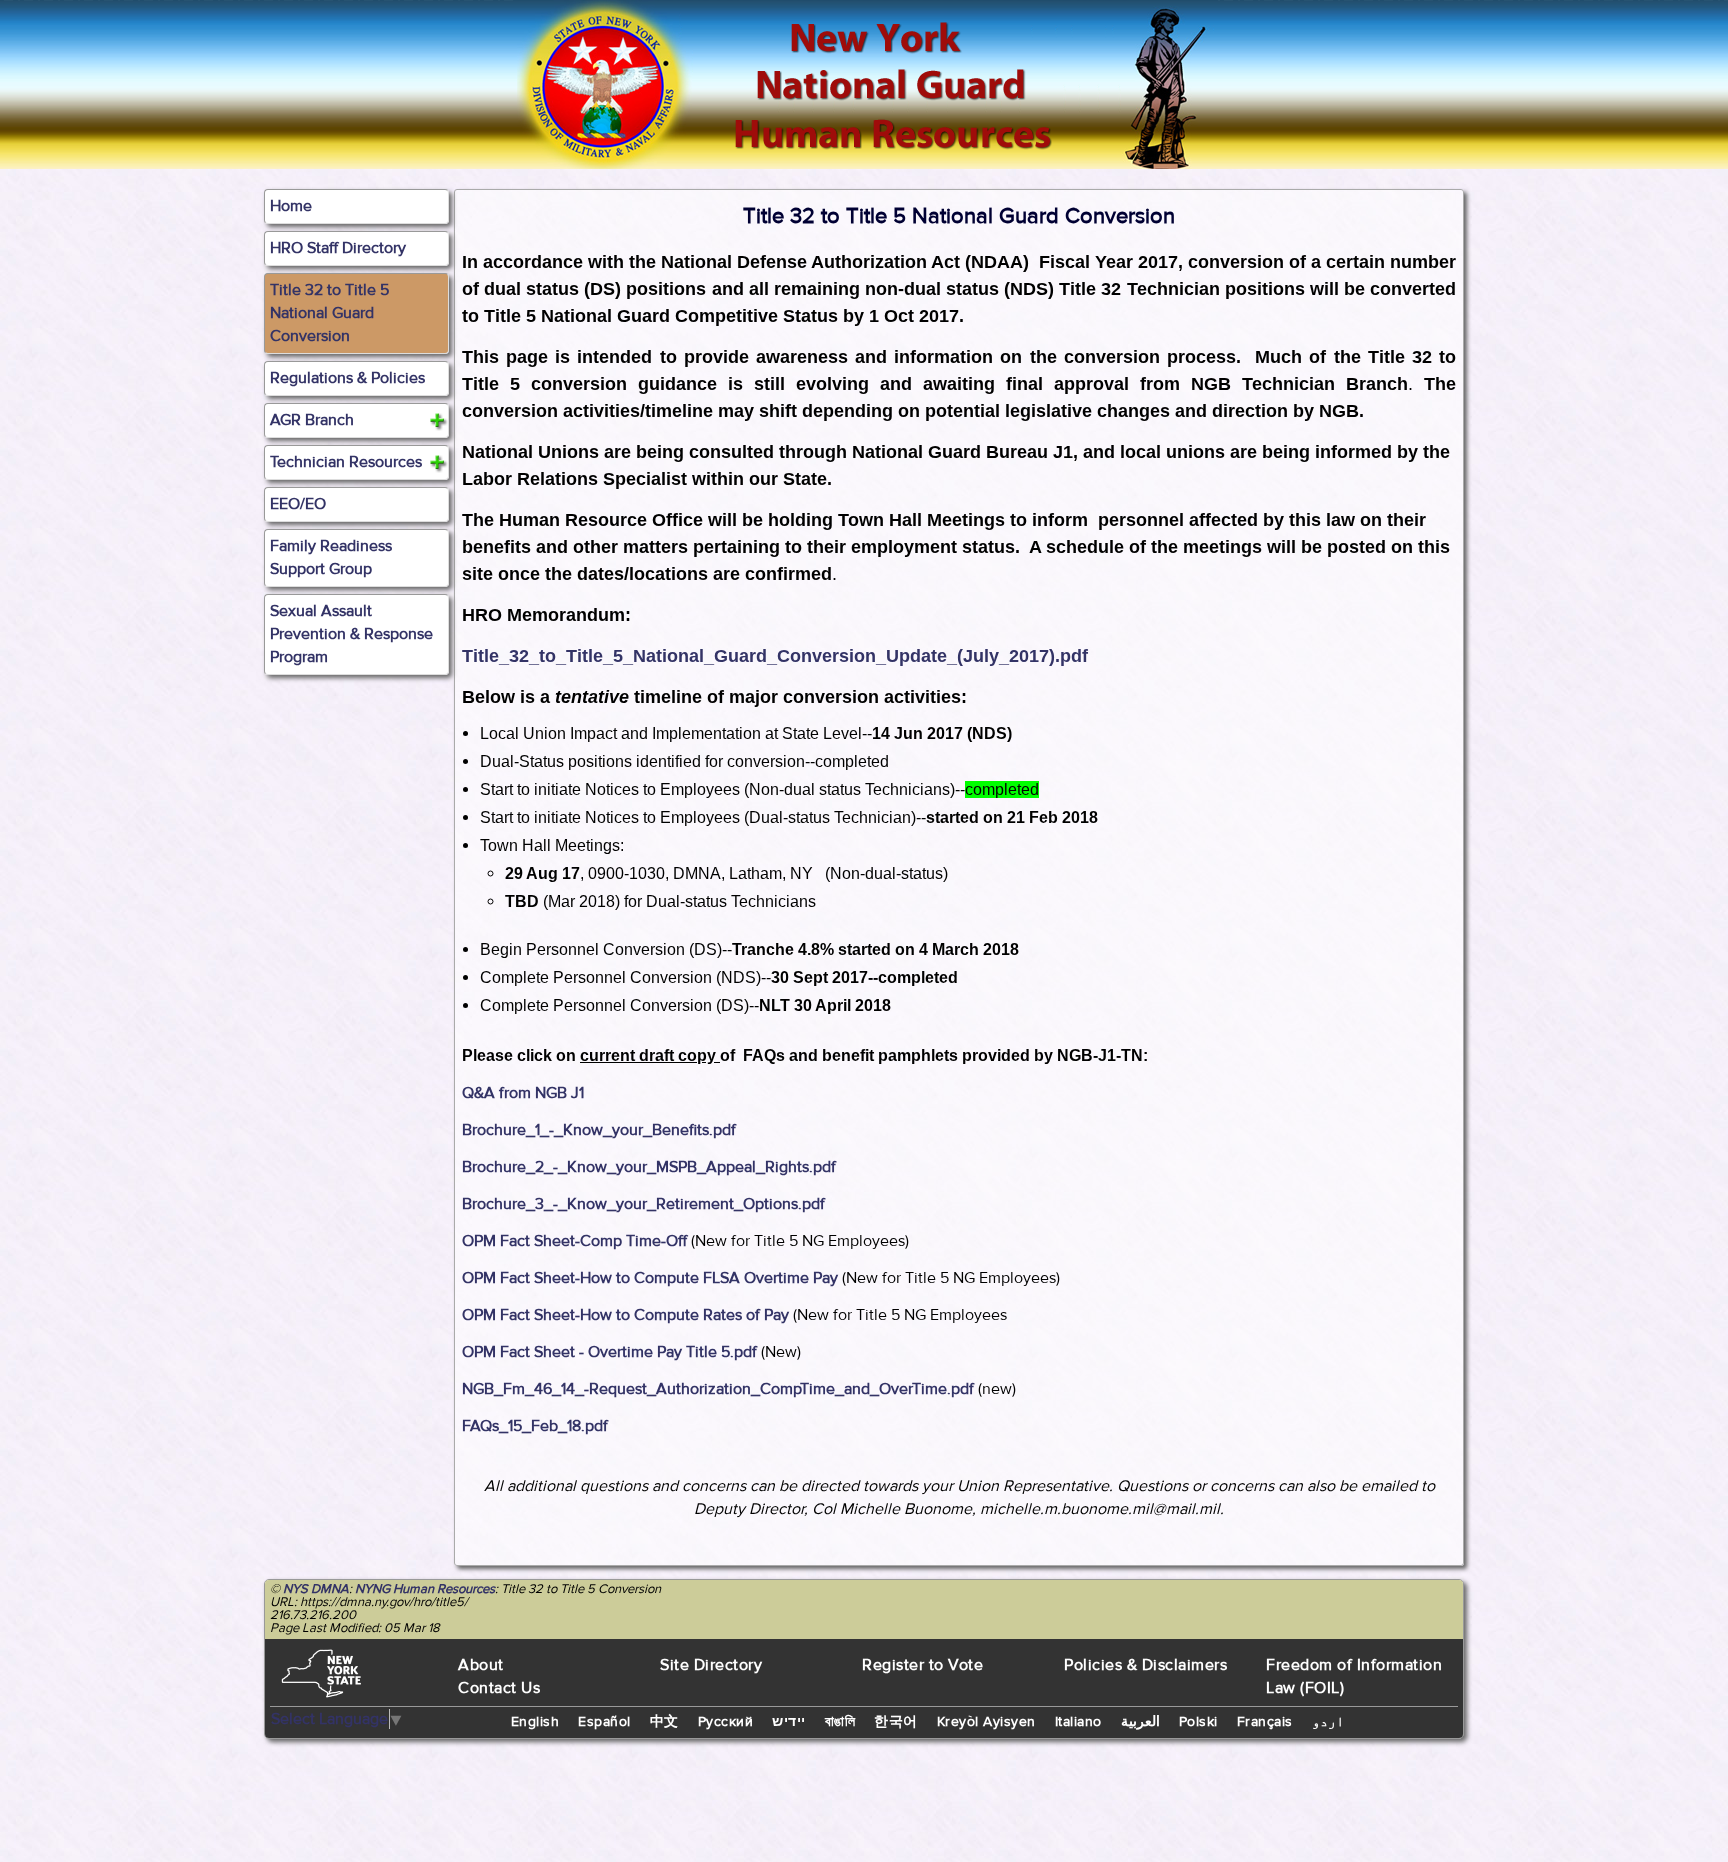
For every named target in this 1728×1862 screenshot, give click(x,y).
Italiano (1078, 1722)
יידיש (789, 1722)
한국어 (896, 1722)
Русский (726, 1722)
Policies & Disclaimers (1145, 1665)
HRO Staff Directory (338, 248)
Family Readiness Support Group (331, 557)
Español (604, 1722)
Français (1265, 1722)
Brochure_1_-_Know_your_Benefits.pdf (599, 1130)
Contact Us (499, 1688)
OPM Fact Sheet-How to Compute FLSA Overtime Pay (650, 1278)
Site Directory (711, 1665)
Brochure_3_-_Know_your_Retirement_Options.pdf (643, 1204)
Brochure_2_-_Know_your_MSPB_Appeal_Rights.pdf (649, 1167)
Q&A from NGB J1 (523, 1093)
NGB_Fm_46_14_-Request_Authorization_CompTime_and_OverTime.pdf (718, 1389)
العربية (1140, 1722)
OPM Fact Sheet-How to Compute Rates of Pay (625, 1315)
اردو (1328, 1722)
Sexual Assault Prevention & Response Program (351, 634)
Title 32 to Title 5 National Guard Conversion (329, 313)
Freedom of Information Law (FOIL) (1354, 1676)
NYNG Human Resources (425, 1589)
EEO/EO (298, 504)
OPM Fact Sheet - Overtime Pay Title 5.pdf (609, 1352)
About (481, 1665)
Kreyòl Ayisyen (986, 1722)
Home (291, 206)
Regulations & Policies (347, 378)
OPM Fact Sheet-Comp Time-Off (574, 1241)
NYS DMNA (316, 1589)
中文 (664, 1722)
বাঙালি (840, 1722)
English (535, 1722)
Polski (1198, 1722)
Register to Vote (922, 1665)
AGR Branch (312, 420)
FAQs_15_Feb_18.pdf (535, 1426)
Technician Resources (346, 462)
